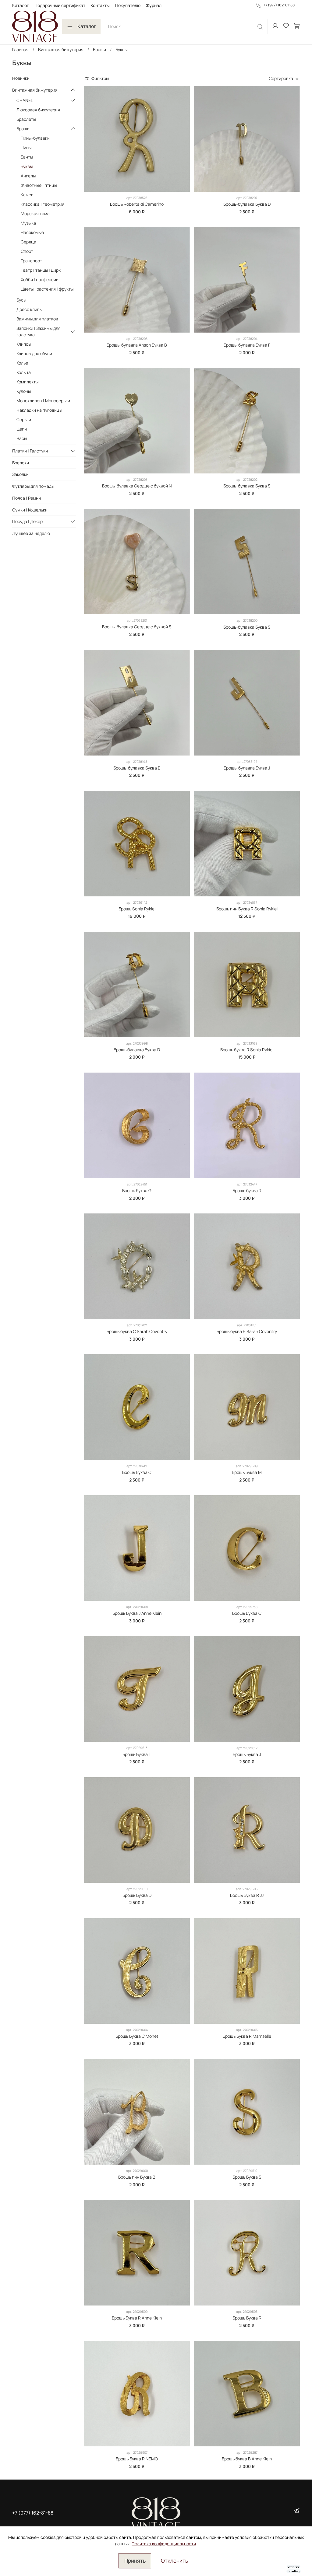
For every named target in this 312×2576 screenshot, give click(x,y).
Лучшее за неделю (31, 533)
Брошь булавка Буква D (137, 1050)
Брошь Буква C (137, 1472)
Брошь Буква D (137, 1895)
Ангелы (28, 176)
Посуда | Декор (27, 521)
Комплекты (27, 382)
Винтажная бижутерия (61, 49)
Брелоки (21, 463)
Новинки (21, 78)
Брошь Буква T (137, 1754)
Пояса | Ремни (27, 498)
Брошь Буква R (247, 2318)
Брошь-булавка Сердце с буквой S (137, 627)
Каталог (21, 5)
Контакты (100, 5)
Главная (20, 49)
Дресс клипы (29, 309)
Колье (22, 363)
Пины (26, 147)
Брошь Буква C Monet (137, 2036)
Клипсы (24, 344)
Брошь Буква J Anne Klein (137, 1613)
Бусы (21, 300)
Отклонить (174, 2560)
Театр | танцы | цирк (41, 270)
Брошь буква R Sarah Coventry (247, 1331)
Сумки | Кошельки (30, 510)
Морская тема (35, 213)
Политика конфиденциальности (164, 2544)
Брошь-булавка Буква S (247, 486)
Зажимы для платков (37, 319)
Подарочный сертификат (60, 5)
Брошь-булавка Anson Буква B (137, 345)
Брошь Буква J (247, 1754)
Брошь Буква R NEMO (137, 2459)
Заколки (20, 474)
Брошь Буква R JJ (247, 1895)
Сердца (28, 242)
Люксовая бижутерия (38, 110)
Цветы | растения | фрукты (47, 289)
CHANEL (25, 100)
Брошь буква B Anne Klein (247, 2459)
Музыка (28, 223)
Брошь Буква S (247, 2177)
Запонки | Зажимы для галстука (39, 331)
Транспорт (31, 261)
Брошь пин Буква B (137, 2177)
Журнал (154, 5)
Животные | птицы (39, 185)
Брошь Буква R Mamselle (247, 2036)
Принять (135, 2560)
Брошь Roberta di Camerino (137, 204)
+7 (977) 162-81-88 (279, 5)
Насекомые (32, 232)
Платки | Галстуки (30, 451)
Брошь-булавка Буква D (247, 204)
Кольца (24, 372)
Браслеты (26, 119)
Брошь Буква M (247, 1472)
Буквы (27, 166)
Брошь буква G (137, 1190)
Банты (27, 157)
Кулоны (24, 391)
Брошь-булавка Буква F (247, 345)
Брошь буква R (247, 1190)
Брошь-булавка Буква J (247, 768)
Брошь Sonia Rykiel (137, 909)
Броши (99, 49)
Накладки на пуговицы (39, 410)
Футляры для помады (33, 486)
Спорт (27, 251)
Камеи (27, 195)
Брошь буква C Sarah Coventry (137, 1331)
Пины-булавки (35, 138)
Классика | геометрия (43, 204)
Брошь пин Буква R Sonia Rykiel (247, 909)
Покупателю (128, 5)
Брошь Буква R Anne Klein (137, 2318)
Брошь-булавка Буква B (137, 768)
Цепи (22, 429)
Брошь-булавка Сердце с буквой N (137, 486)
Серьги (24, 419)
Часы (22, 438)
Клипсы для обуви (34, 353)
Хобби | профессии (40, 279)
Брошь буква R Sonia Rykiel (247, 1050)
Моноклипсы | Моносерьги (43, 401)
